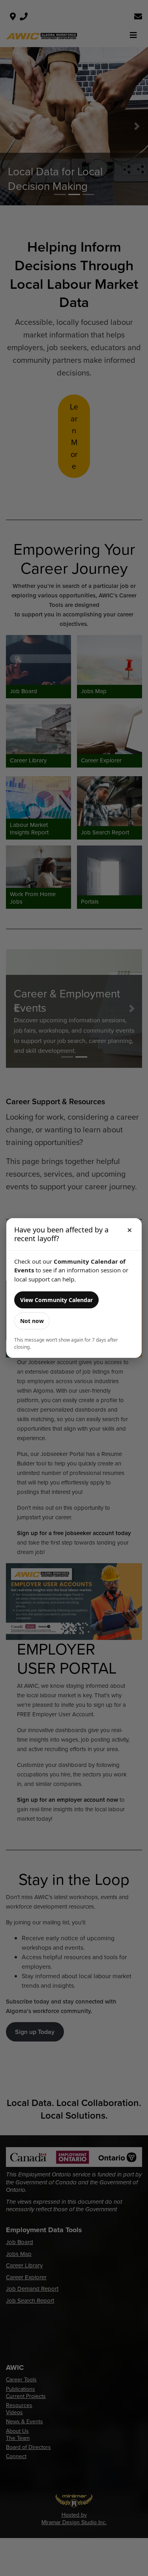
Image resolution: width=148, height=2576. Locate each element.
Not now (32, 1321)
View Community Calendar (56, 1300)
